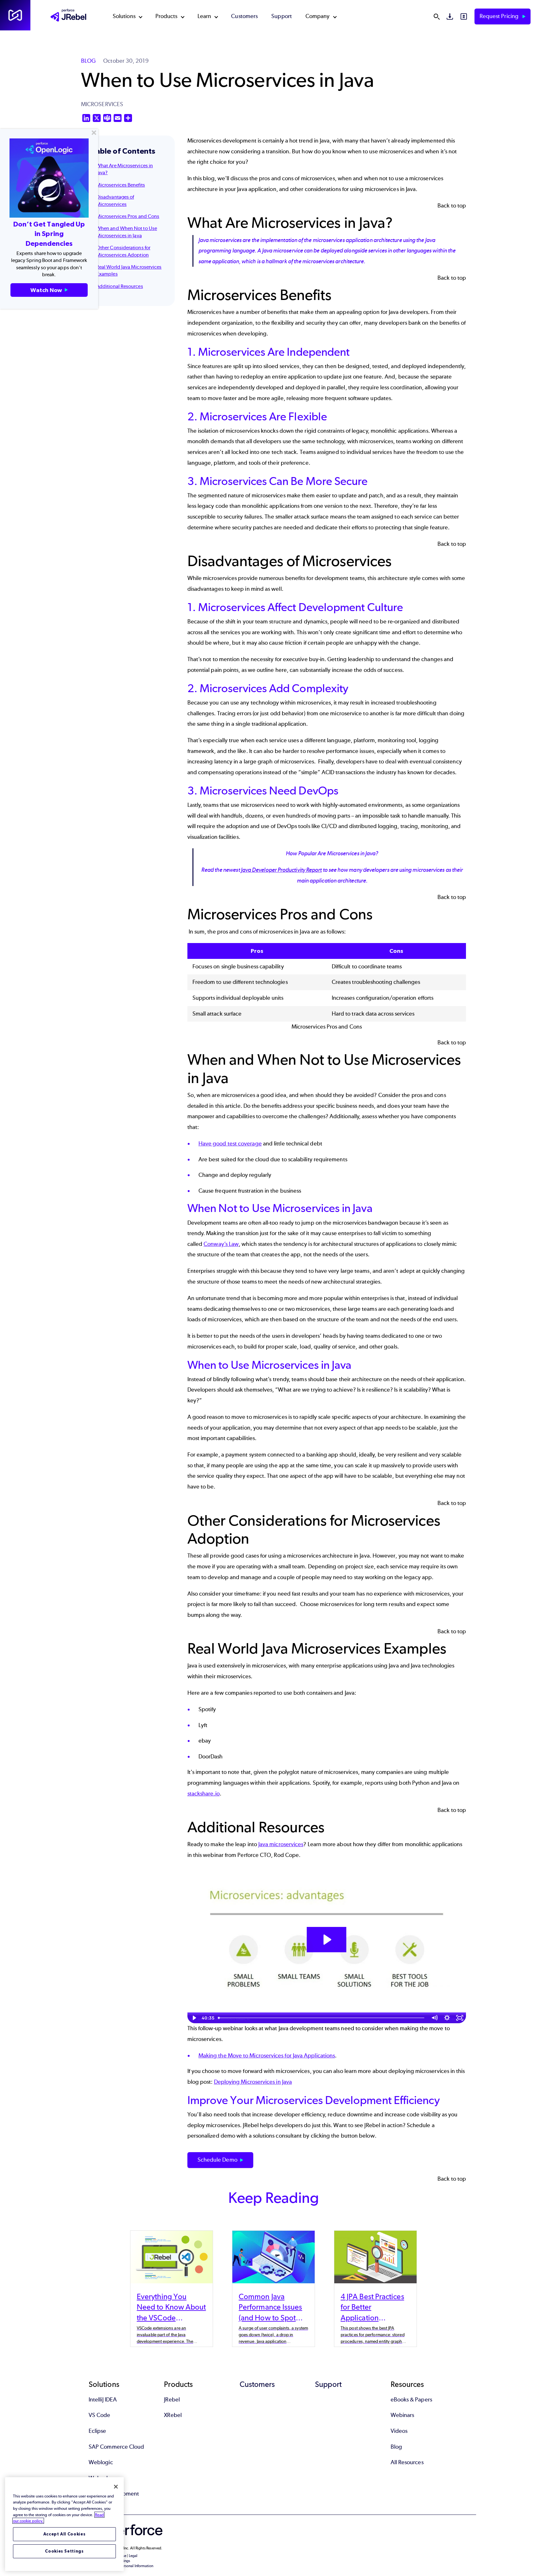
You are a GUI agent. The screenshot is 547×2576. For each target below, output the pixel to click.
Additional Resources (120, 286)
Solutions (124, 16)
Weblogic (101, 2462)
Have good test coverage (230, 1144)
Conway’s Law (221, 1244)
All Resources (407, 2462)
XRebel (173, 2415)
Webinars (402, 2415)
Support (282, 16)
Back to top (452, 206)
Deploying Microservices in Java (253, 2082)
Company (318, 16)
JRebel (172, 2400)
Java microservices (281, 1844)
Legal (133, 2556)
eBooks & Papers (411, 2400)
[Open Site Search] (437, 16)
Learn (204, 16)
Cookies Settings (64, 2551)
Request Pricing (500, 16)
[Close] (116, 2487)
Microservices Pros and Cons (128, 216)
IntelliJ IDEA (103, 2400)
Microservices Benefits (121, 185)
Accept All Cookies (65, 2534)
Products (167, 16)
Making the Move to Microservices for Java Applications (267, 2056)
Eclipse (97, 2431)
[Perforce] (15, 15)
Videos (399, 2431)
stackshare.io (204, 1794)
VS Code (100, 2415)
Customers (244, 16)
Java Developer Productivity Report (281, 870)
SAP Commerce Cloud (116, 2447)
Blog (396, 2447)
